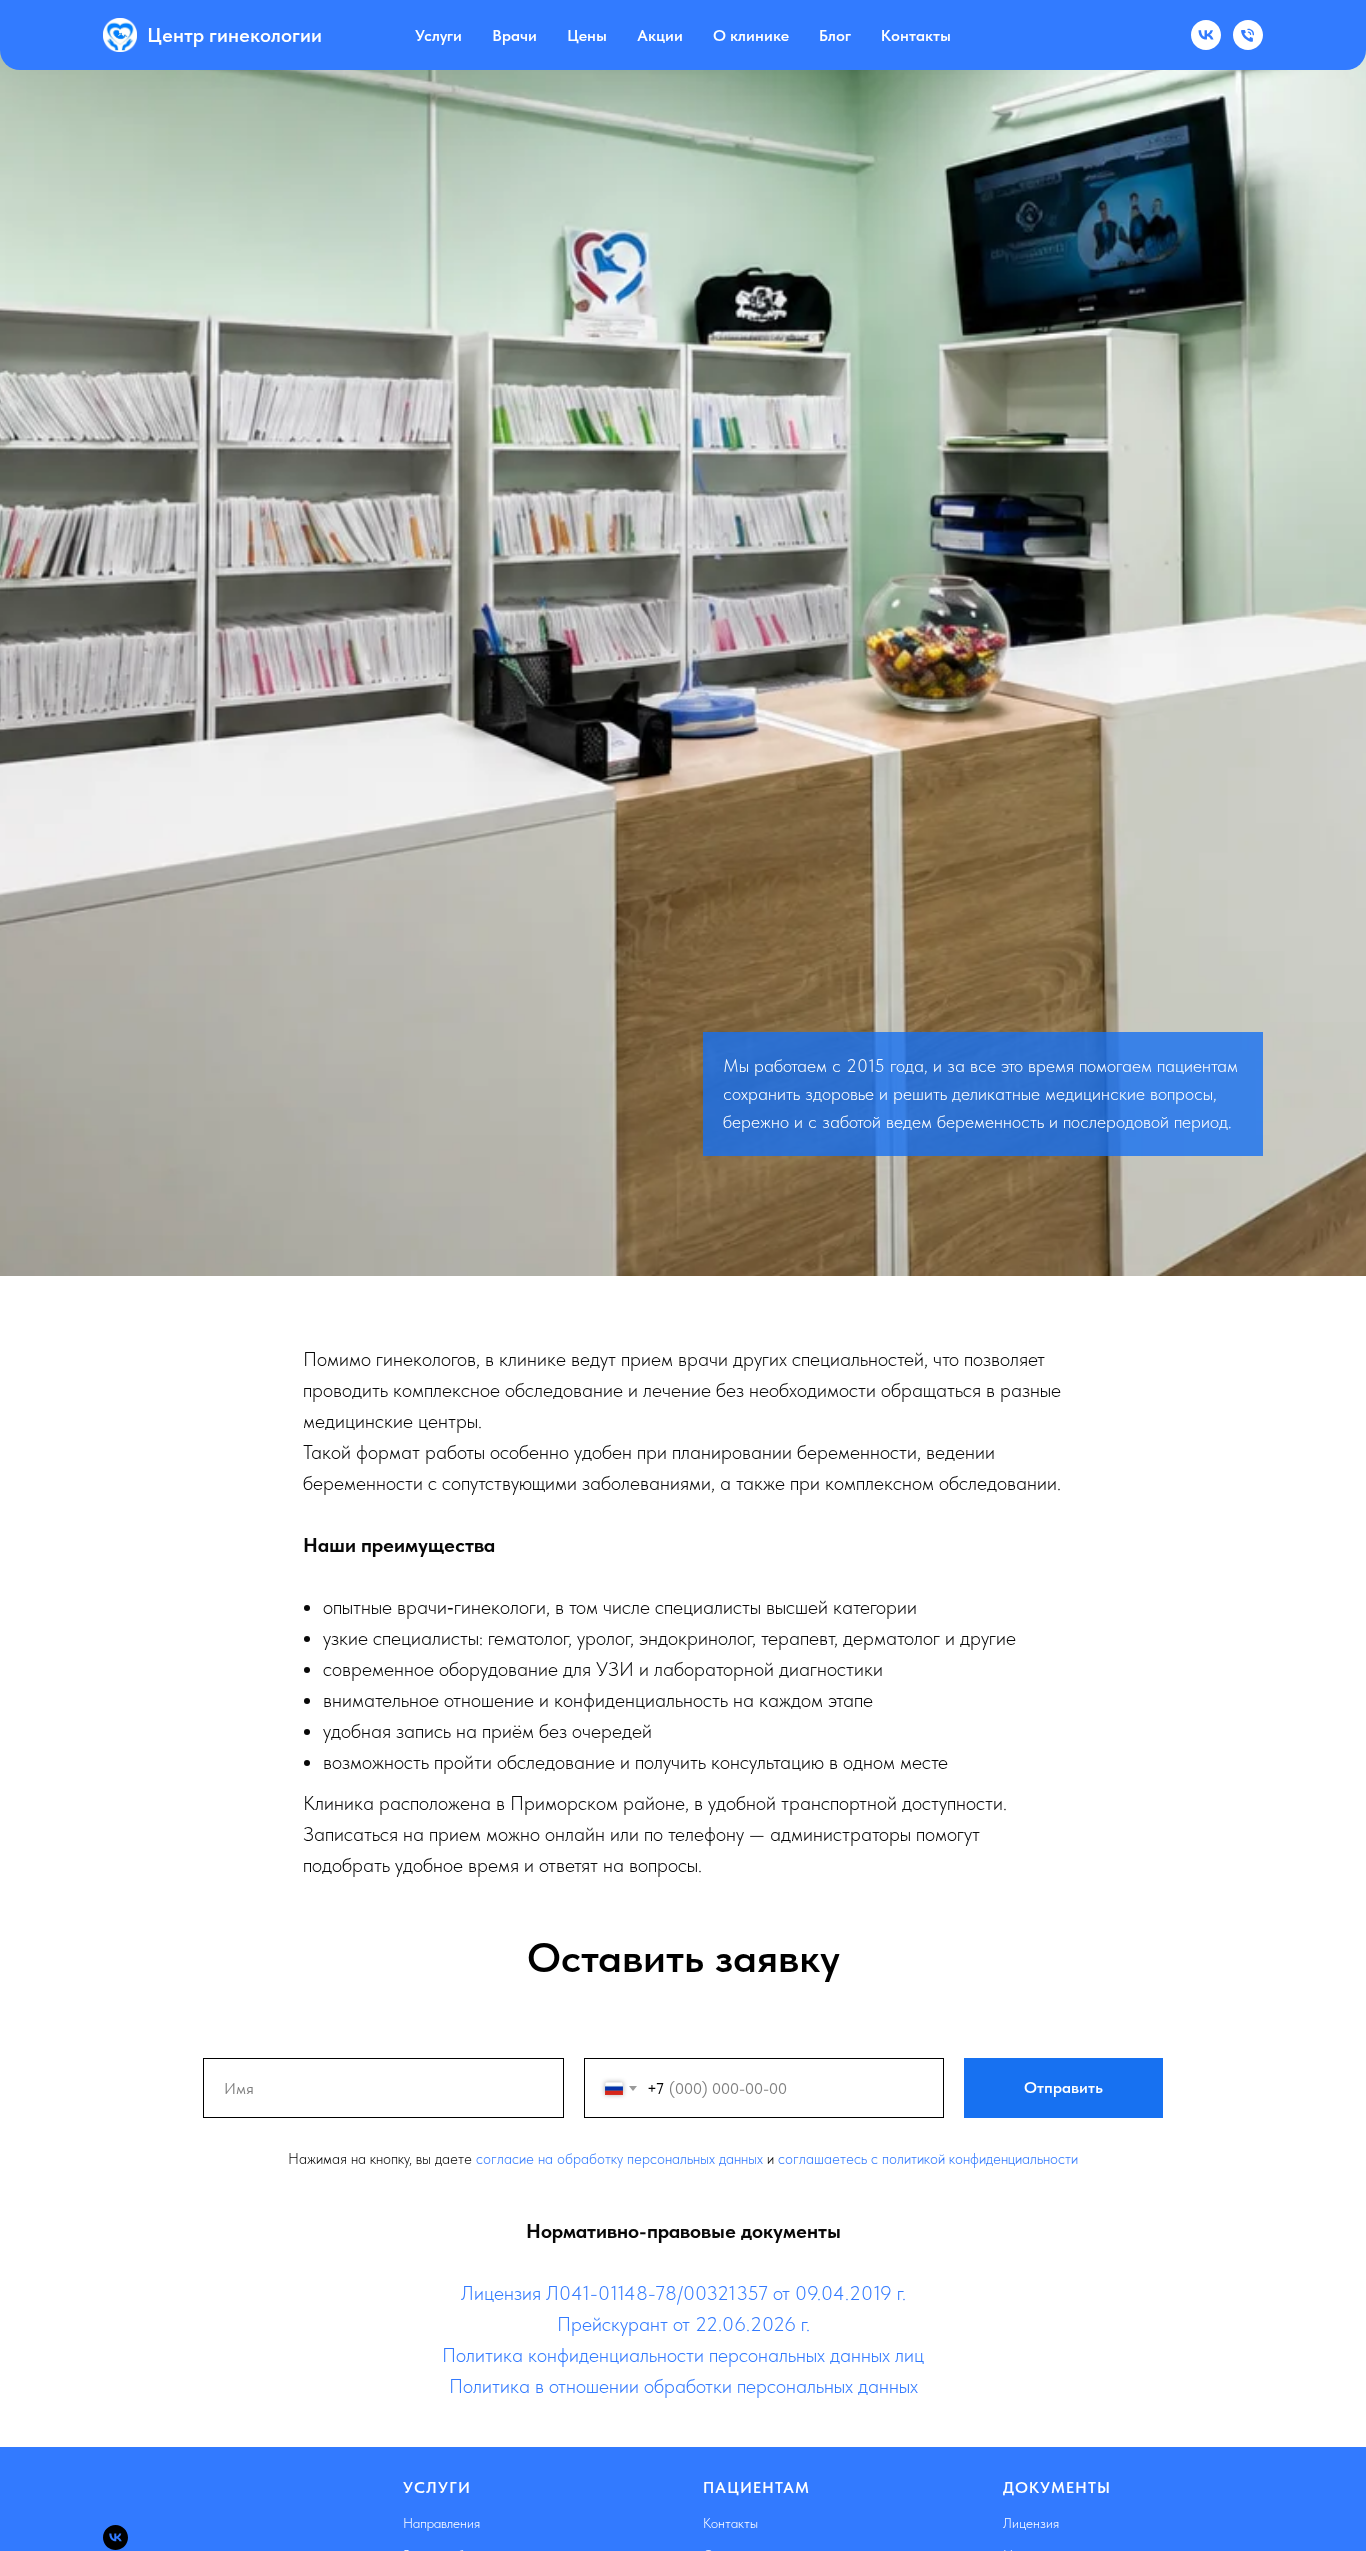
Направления (441, 2523)
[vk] (115, 2537)
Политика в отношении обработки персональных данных (683, 2386)
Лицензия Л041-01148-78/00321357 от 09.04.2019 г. (683, 2293)
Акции (660, 35)
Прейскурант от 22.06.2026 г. (683, 2324)
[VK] (1206, 35)
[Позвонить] (1248, 35)
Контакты (916, 35)
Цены (587, 35)
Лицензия (1031, 2523)
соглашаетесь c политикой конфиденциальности (928, 2159)
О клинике (751, 35)
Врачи (514, 35)
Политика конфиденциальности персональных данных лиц (683, 2355)
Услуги (438, 35)
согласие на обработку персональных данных (619, 2159)
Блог (835, 35)
